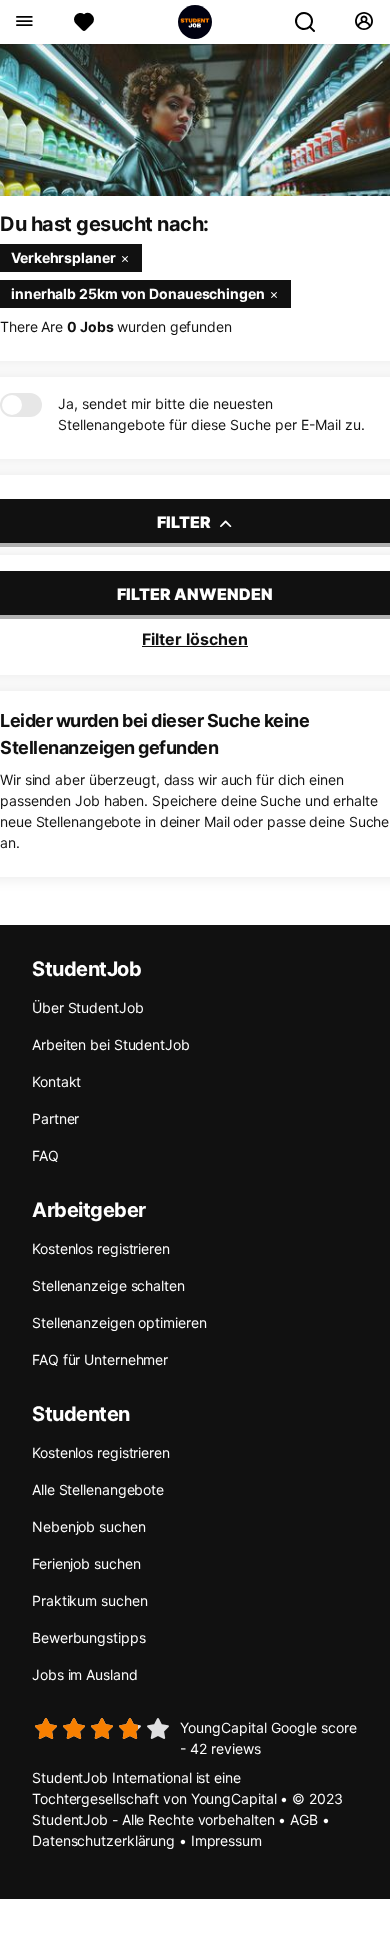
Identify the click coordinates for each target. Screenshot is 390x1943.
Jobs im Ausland (85, 1674)
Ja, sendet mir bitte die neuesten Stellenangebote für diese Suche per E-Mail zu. (211, 414)
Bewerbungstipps (89, 1637)
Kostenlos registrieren (101, 1248)
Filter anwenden (195, 594)
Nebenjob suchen (89, 1526)
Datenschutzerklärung (103, 1840)
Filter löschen (195, 639)
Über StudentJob (88, 1007)
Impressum (226, 1840)
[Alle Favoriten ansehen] (84, 22)
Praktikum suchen (89, 1600)
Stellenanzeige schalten (108, 1285)
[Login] (363, 22)
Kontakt (56, 1081)
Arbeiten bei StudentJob (111, 1044)
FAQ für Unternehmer (100, 1359)
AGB (304, 1819)
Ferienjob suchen (86, 1563)
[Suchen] (313, 22)
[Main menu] (23, 22)
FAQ (45, 1155)
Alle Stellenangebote (98, 1489)
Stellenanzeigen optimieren (119, 1322)
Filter (185, 522)
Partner (55, 1118)
